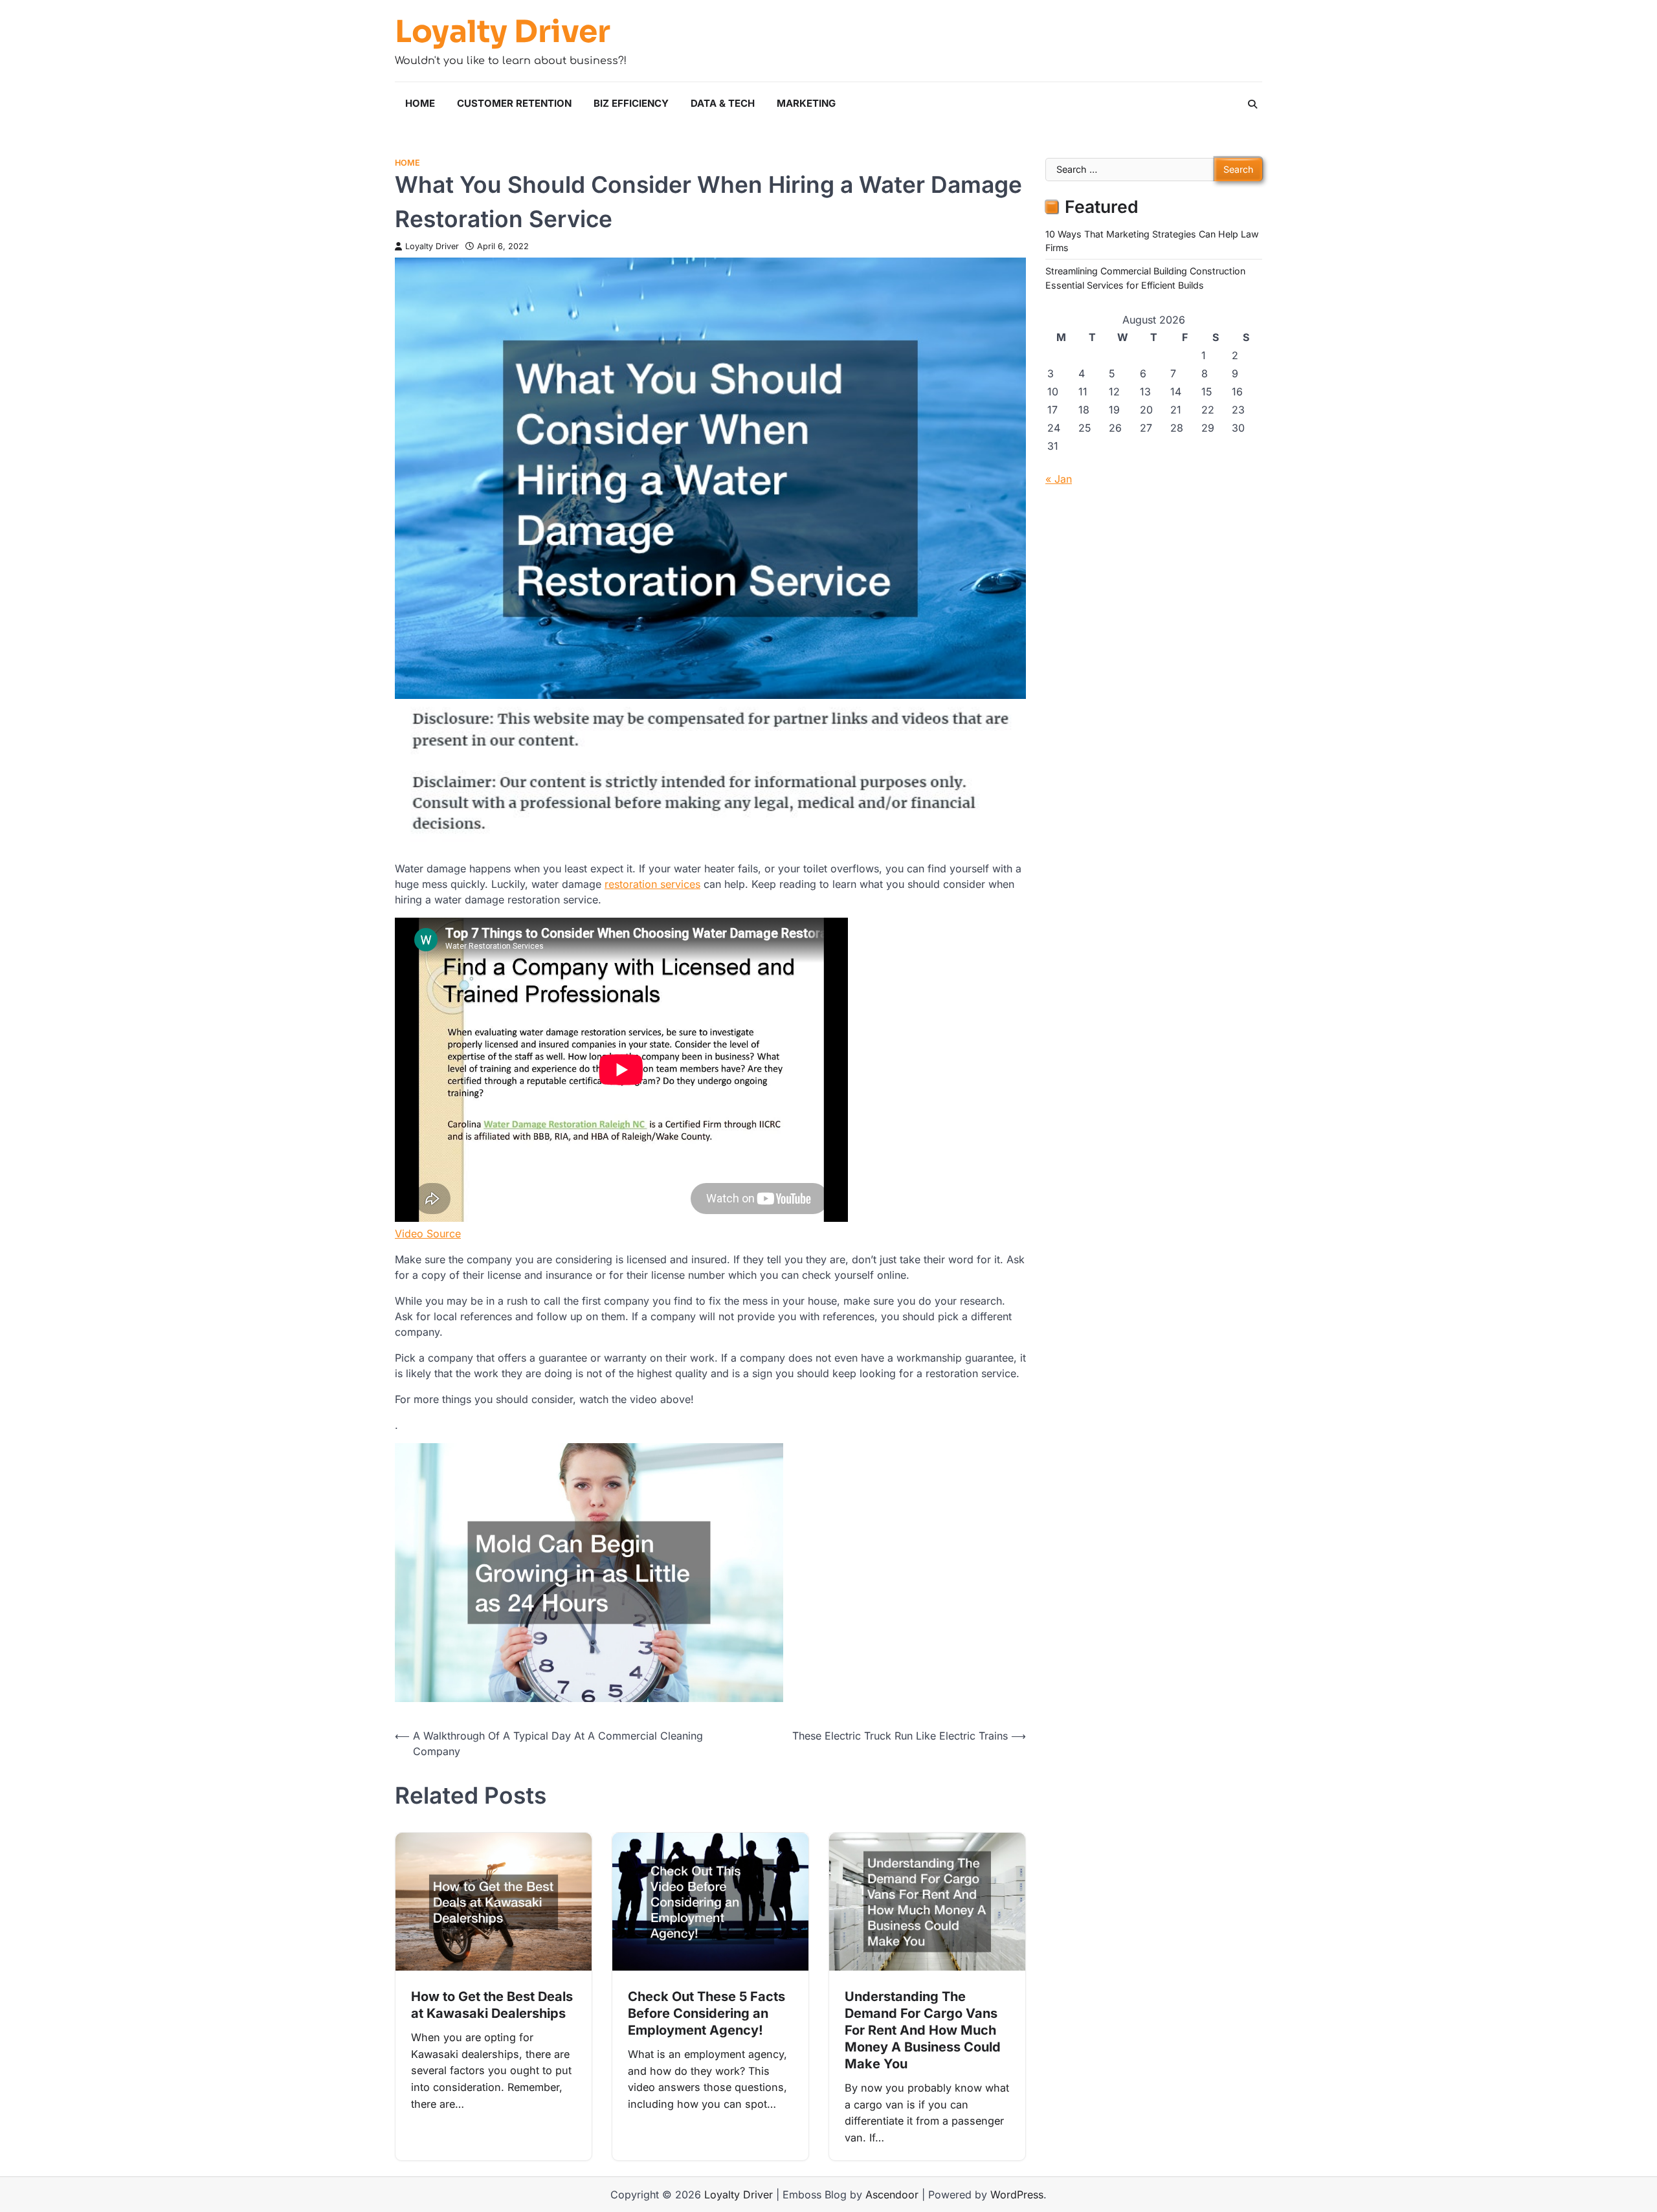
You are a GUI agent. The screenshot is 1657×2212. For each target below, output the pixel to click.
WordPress (1017, 2195)
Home (420, 103)
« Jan (1059, 479)
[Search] (1252, 104)
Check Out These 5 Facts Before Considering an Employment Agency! (706, 2013)
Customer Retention (514, 103)
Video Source (428, 1233)
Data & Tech (723, 103)
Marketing (806, 103)
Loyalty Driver (503, 32)
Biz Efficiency (631, 103)
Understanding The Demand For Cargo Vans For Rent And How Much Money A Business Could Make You (923, 2030)
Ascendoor (892, 2195)
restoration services (652, 884)
